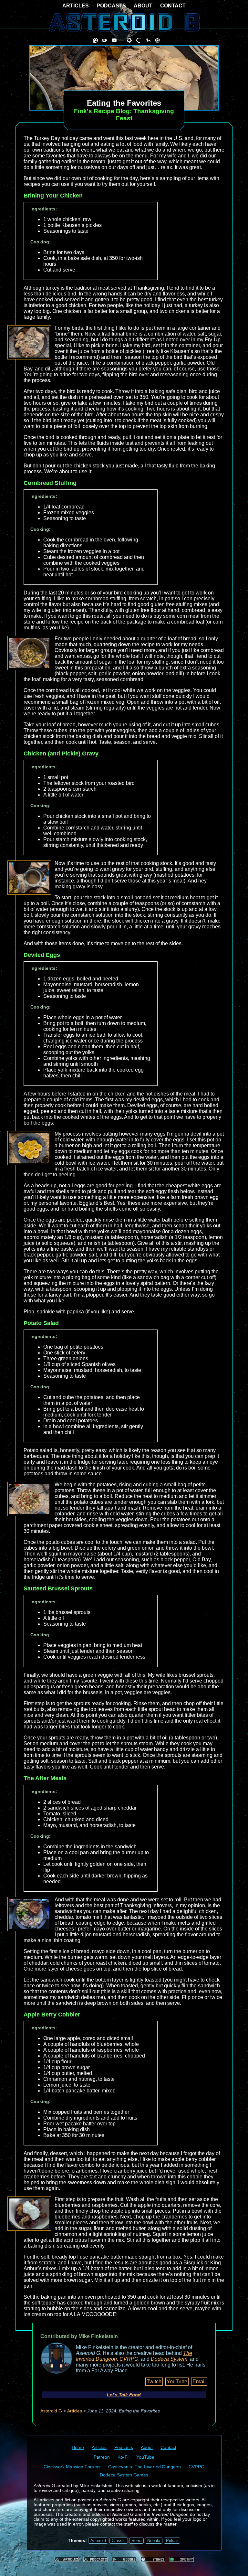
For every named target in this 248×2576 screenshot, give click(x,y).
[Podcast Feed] (95, 2559)
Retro (136, 2541)
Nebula (154, 2541)
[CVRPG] (148, 40)
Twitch (154, 2382)
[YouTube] (114, 40)
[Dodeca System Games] (157, 40)
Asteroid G (51, 2411)
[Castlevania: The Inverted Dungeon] (139, 40)
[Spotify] (182, 2559)
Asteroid (98, 2541)
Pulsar (172, 2541)
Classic (119, 2541)
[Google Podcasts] (124, 2559)
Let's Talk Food (124, 2395)
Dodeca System (169, 2359)
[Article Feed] (67, 2559)
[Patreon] (95, 40)
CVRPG (129, 2359)
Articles (75, 2411)
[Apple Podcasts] (153, 2559)
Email (199, 2382)
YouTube (177, 2382)
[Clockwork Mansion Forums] (129, 40)
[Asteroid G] (124, 22)
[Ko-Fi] (105, 40)
